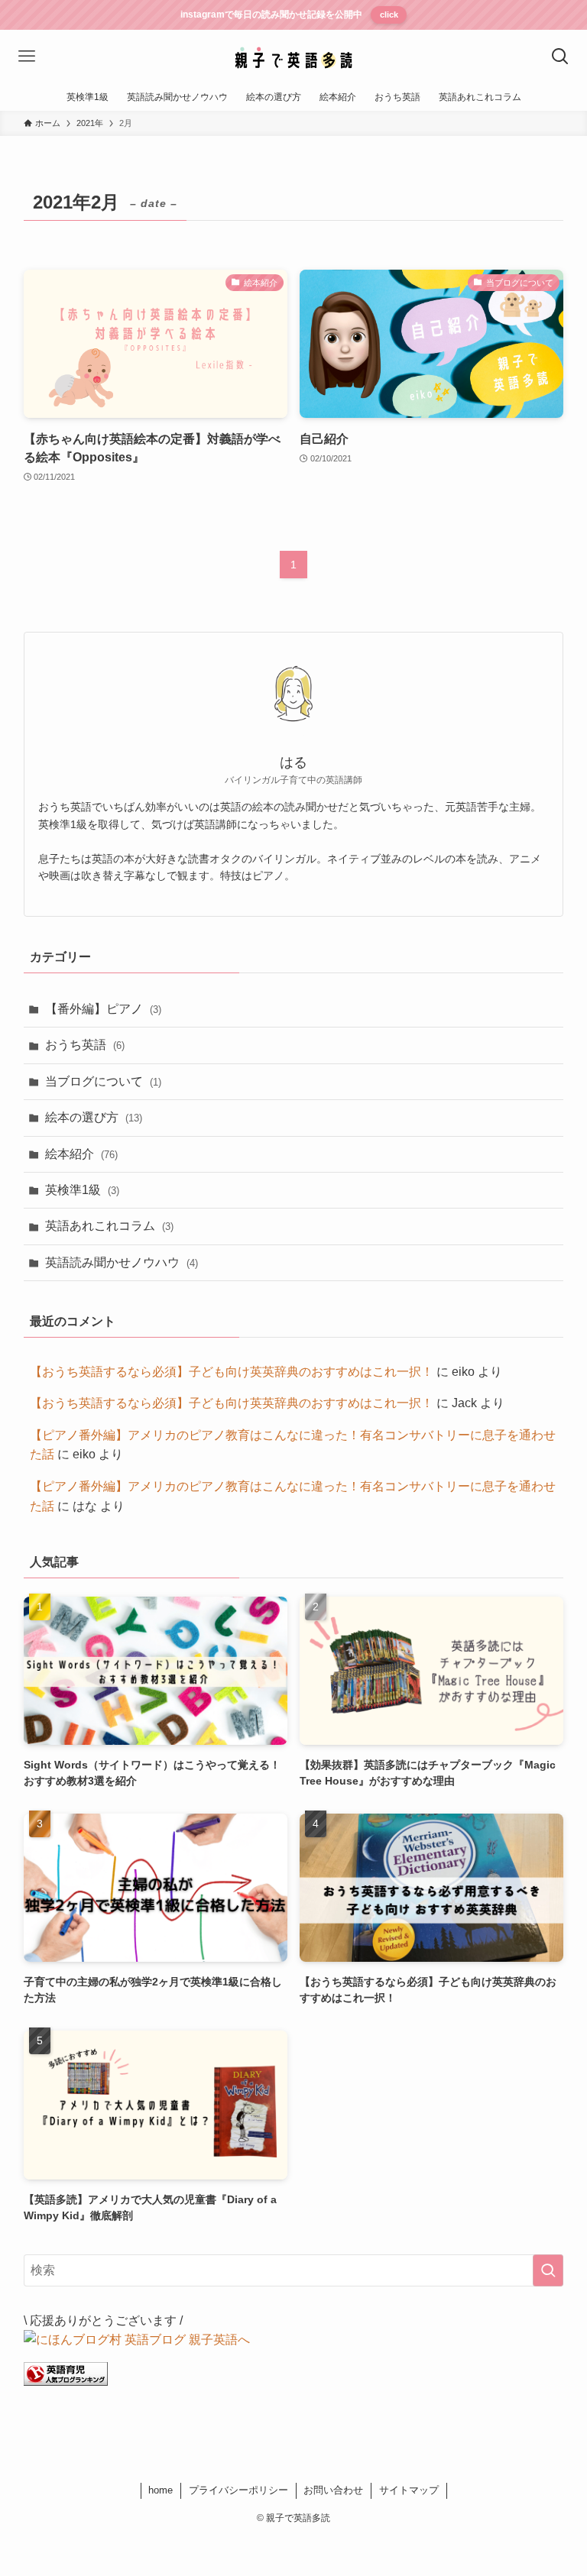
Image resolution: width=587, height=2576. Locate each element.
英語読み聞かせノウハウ (122, 1262)
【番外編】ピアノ (103, 1009)
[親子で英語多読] (293, 57)
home (161, 2490)
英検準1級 (82, 1190)
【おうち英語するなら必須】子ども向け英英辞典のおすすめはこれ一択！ (232, 1372)
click (389, 15)
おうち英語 (85, 1045)
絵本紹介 (81, 1154)
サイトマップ (409, 2490)
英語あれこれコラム (109, 1226)
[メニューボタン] (27, 57)
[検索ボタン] (560, 57)
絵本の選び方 (94, 1117)
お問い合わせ (333, 2490)
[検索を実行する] (548, 2270)
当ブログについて (103, 1081)
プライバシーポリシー (238, 2490)
